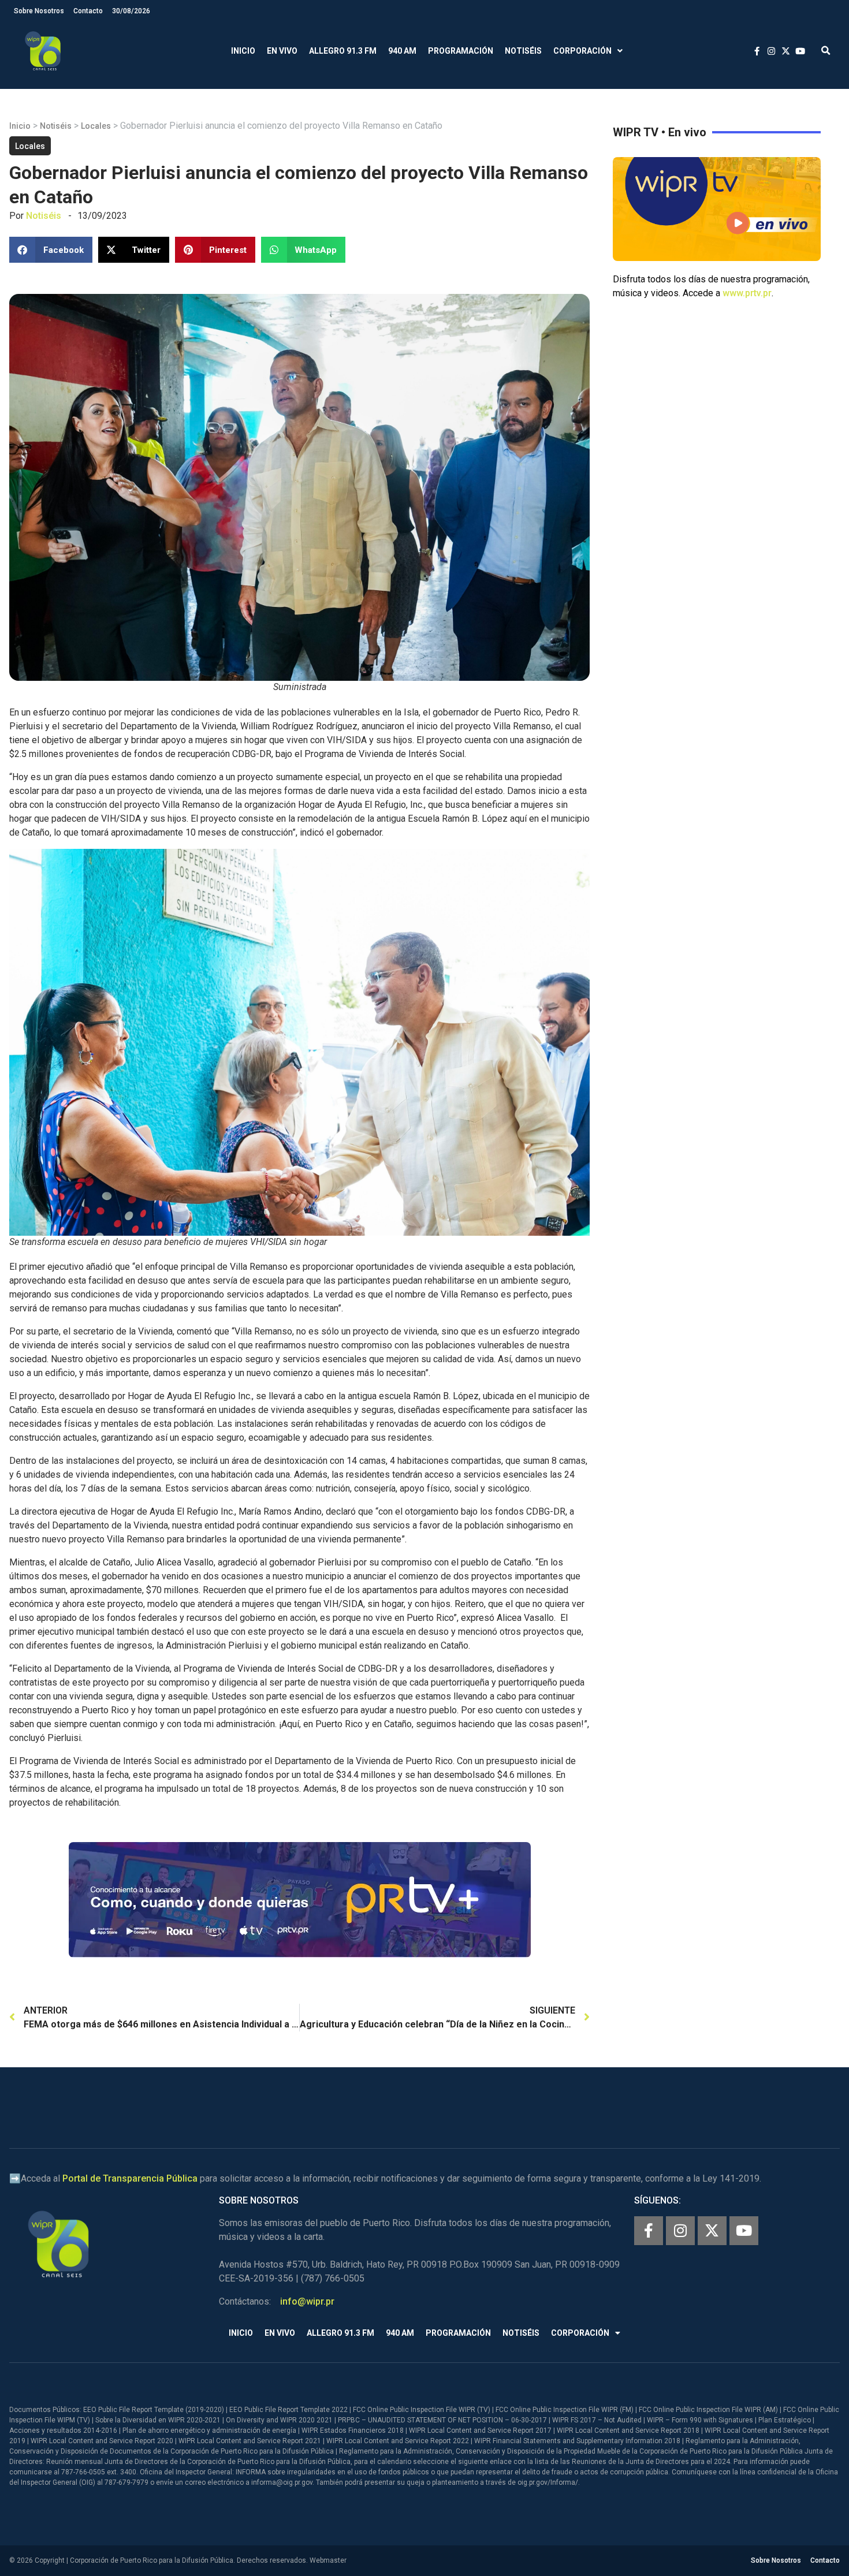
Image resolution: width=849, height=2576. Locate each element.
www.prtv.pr (747, 293)
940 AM (402, 51)
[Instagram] (680, 2231)
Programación (461, 51)
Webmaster (328, 2560)
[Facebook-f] (649, 2231)
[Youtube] (744, 2231)
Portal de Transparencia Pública (130, 2178)
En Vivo (282, 51)
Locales (96, 126)
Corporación (582, 51)
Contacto (88, 11)
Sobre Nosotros (39, 11)
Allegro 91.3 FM (343, 51)
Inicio (243, 51)
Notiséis (523, 51)
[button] (826, 51)
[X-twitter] (712, 2231)
